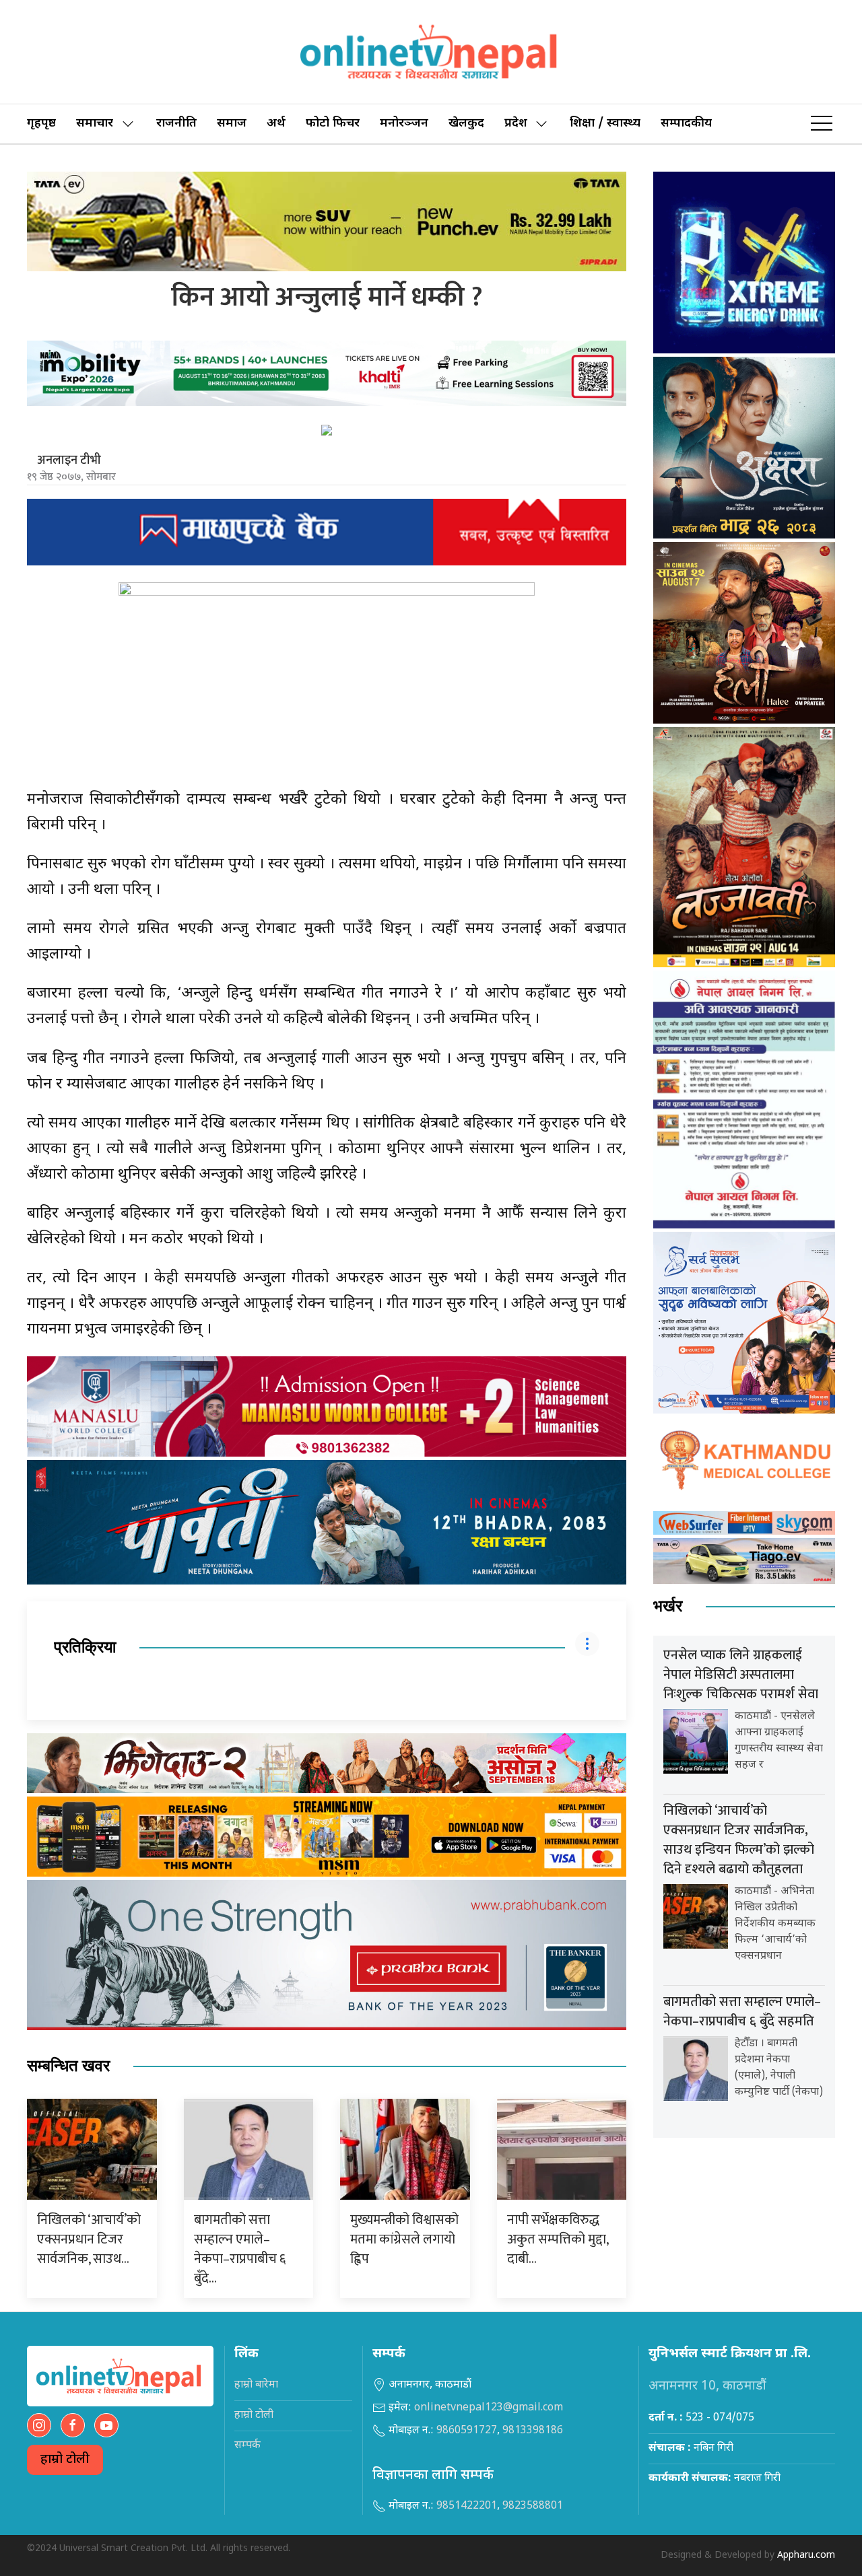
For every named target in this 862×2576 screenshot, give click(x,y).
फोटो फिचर (333, 124)
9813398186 (533, 2431)
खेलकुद (466, 124)
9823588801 (533, 2506)
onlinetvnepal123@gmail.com (489, 2408)
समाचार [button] (95, 124)
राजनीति (176, 124)
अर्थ (276, 124)
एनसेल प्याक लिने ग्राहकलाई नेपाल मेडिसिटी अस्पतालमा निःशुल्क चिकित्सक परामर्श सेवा (741, 1675)
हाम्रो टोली (65, 2460)
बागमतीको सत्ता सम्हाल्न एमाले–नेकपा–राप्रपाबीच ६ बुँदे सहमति (742, 2012)
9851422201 (467, 2506)
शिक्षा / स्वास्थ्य (605, 124)
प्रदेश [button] (516, 124)
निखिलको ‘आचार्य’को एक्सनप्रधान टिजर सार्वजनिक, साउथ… (89, 2239)
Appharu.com (806, 2555)
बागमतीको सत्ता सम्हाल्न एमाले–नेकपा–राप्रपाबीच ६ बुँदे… (240, 2249)
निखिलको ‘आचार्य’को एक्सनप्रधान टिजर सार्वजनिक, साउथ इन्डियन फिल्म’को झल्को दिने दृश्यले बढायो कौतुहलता (739, 1840)
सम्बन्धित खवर (68, 2066)
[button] (822, 124)
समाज (232, 124)
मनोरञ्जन (404, 124)
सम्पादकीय (686, 124)
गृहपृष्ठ (41, 124)
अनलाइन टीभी (69, 460)
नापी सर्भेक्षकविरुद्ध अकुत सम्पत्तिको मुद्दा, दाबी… (558, 2239)
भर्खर (668, 1606)
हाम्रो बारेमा (256, 2385)
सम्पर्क (247, 2446)
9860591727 (467, 2431)
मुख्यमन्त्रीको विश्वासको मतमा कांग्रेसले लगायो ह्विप (404, 2239)
